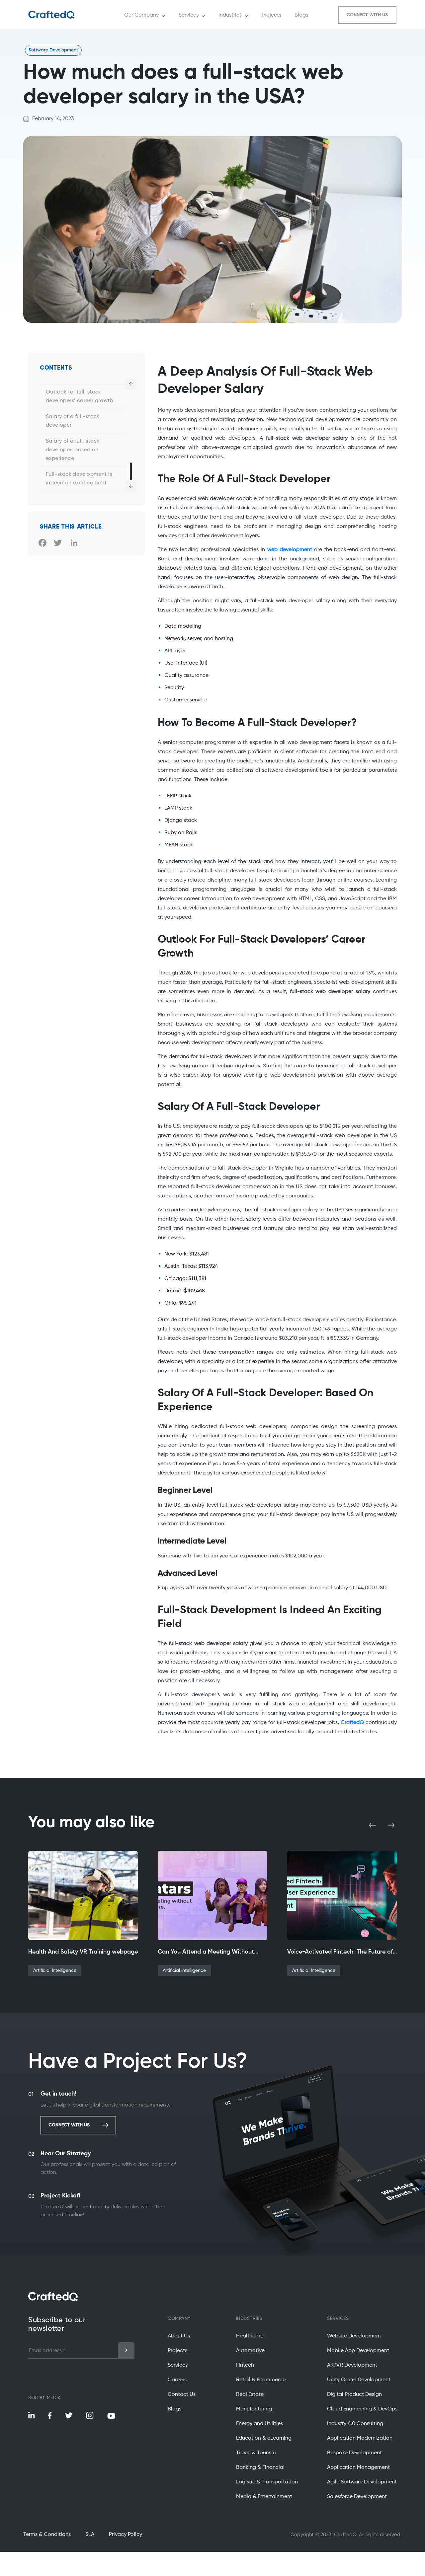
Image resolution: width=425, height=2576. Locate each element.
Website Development (354, 2336)
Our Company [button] (141, 15)
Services (178, 2365)
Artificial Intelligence (55, 1970)
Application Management (358, 2468)
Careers (177, 2380)
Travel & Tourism (256, 2453)
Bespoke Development (354, 2453)
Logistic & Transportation (267, 2482)
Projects (177, 2351)
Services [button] (189, 15)
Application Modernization (360, 2438)
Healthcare (250, 2336)
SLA (90, 2535)
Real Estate (250, 2395)
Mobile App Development (358, 2351)
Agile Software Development (362, 2482)
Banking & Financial (260, 2468)
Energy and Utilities (259, 2424)
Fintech (245, 2365)
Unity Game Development (359, 2380)
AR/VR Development (352, 2365)
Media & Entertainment (264, 2497)
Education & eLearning (264, 2438)
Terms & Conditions (47, 2535)
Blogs (174, 2409)
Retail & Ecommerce (261, 2380)
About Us (179, 2336)
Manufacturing (254, 2409)
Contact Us (182, 2395)
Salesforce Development (357, 2497)
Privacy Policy (126, 2535)
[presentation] (373, 1825)
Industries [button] (230, 15)
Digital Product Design (354, 2395)
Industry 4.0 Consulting (355, 2424)
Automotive (250, 2351)
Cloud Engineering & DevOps (362, 2409)
